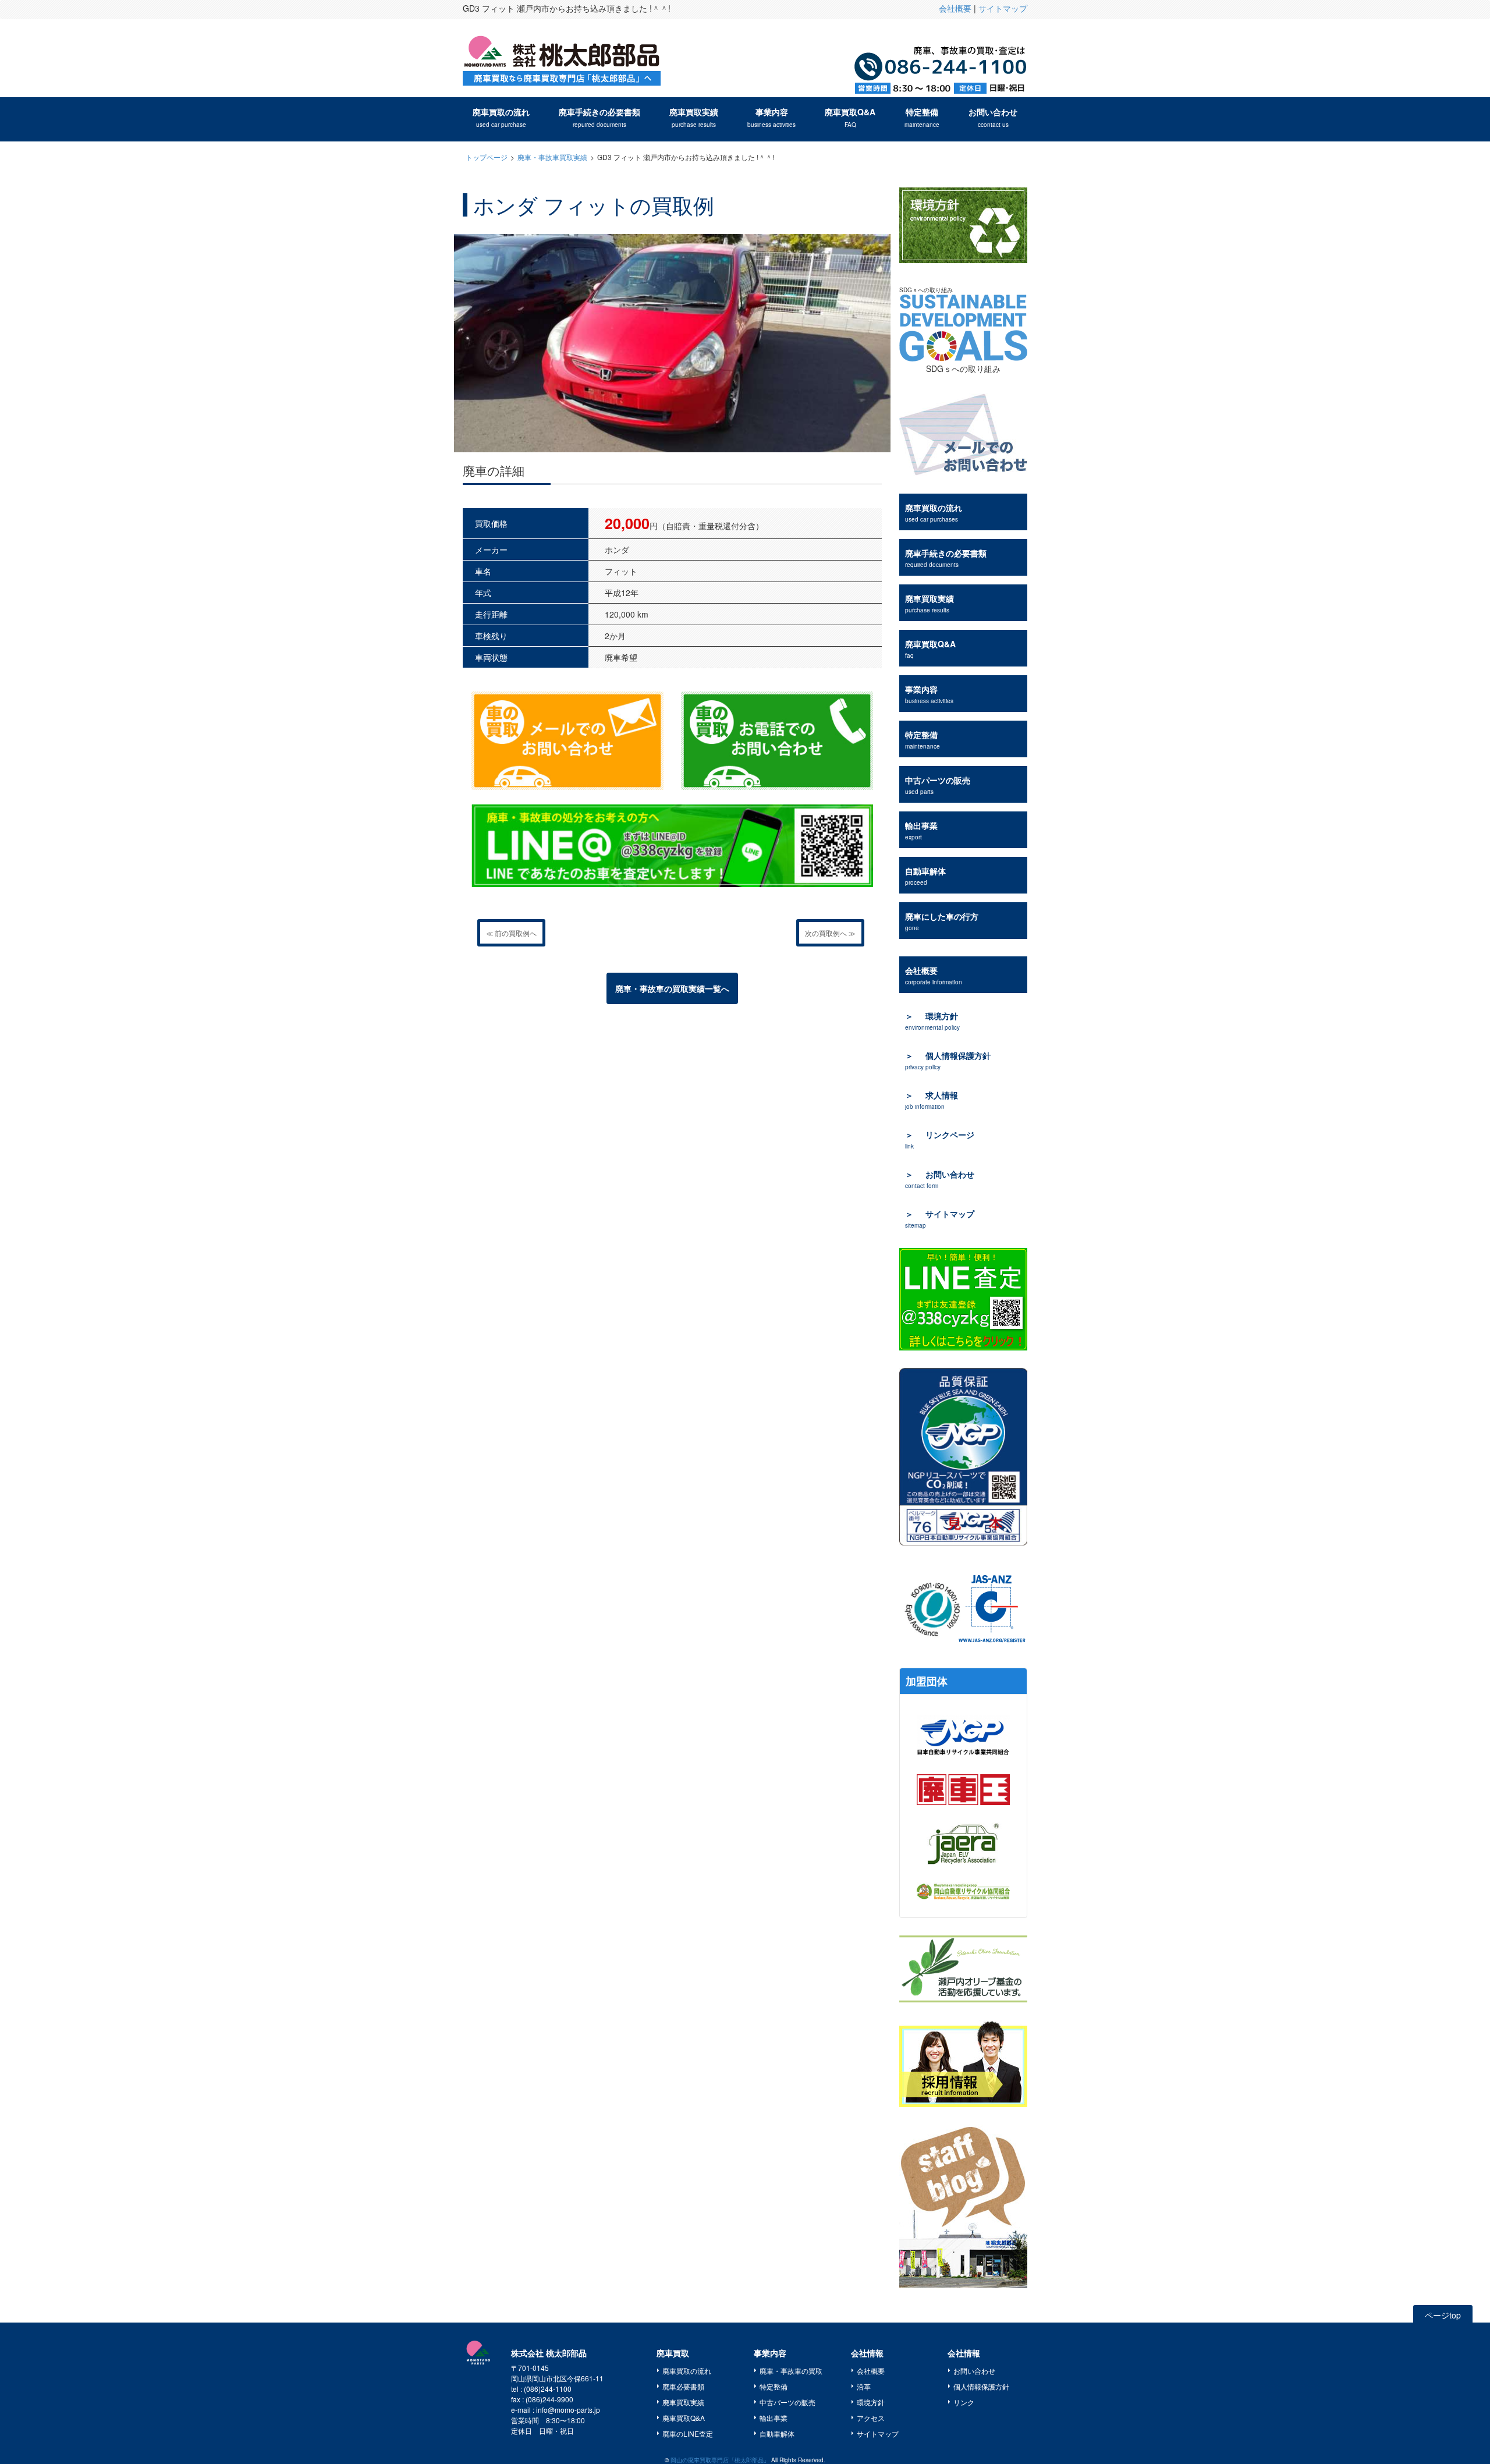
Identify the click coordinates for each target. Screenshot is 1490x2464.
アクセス (871, 2418)
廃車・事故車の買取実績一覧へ (672, 988)
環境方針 (932, 1021)
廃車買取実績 (694, 117)
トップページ (487, 157)
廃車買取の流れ (501, 117)
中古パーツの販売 (938, 785)
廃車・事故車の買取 (791, 2371)
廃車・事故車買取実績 (552, 157)
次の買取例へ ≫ (830, 933)
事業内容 (771, 117)
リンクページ (940, 1139)
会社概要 (955, 8)
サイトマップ (1003, 8)
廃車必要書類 (683, 2386)
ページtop (1443, 2315)
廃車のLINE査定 (688, 2433)
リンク (964, 2402)
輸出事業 (921, 830)
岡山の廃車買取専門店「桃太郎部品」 (720, 2460)
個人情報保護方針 (948, 1060)
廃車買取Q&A (850, 117)
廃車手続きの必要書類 (599, 117)
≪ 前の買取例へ (511, 933)
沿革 (864, 2386)
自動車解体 (925, 876)
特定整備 (922, 117)
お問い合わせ (993, 117)
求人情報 (932, 1100)
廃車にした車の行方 (942, 921)
